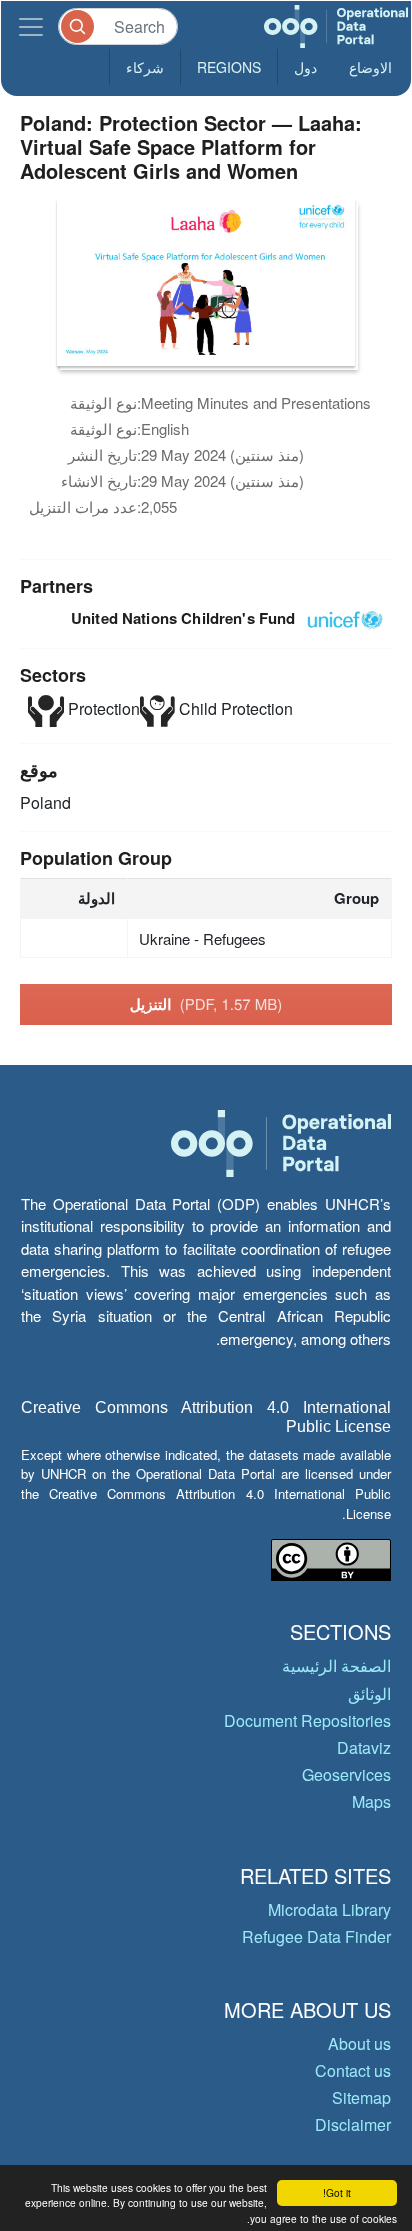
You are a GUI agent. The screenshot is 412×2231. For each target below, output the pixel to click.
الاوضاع (370, 67)
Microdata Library (329, 1909)
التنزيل (206, 1004)
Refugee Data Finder (316, 1936)
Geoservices (346, 1774)
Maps (371, 1801)
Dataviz (364, 1747)
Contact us (353, 2070)
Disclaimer (353, 2124)
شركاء (145, 67)
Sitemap (361, 2097)
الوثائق (369, 1693)
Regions (229, 67)
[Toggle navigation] (31, 26)
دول (305, 67)
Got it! (337, 2192)
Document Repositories (307, 1720)
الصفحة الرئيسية (336, 1665)
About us (359, 2043)
